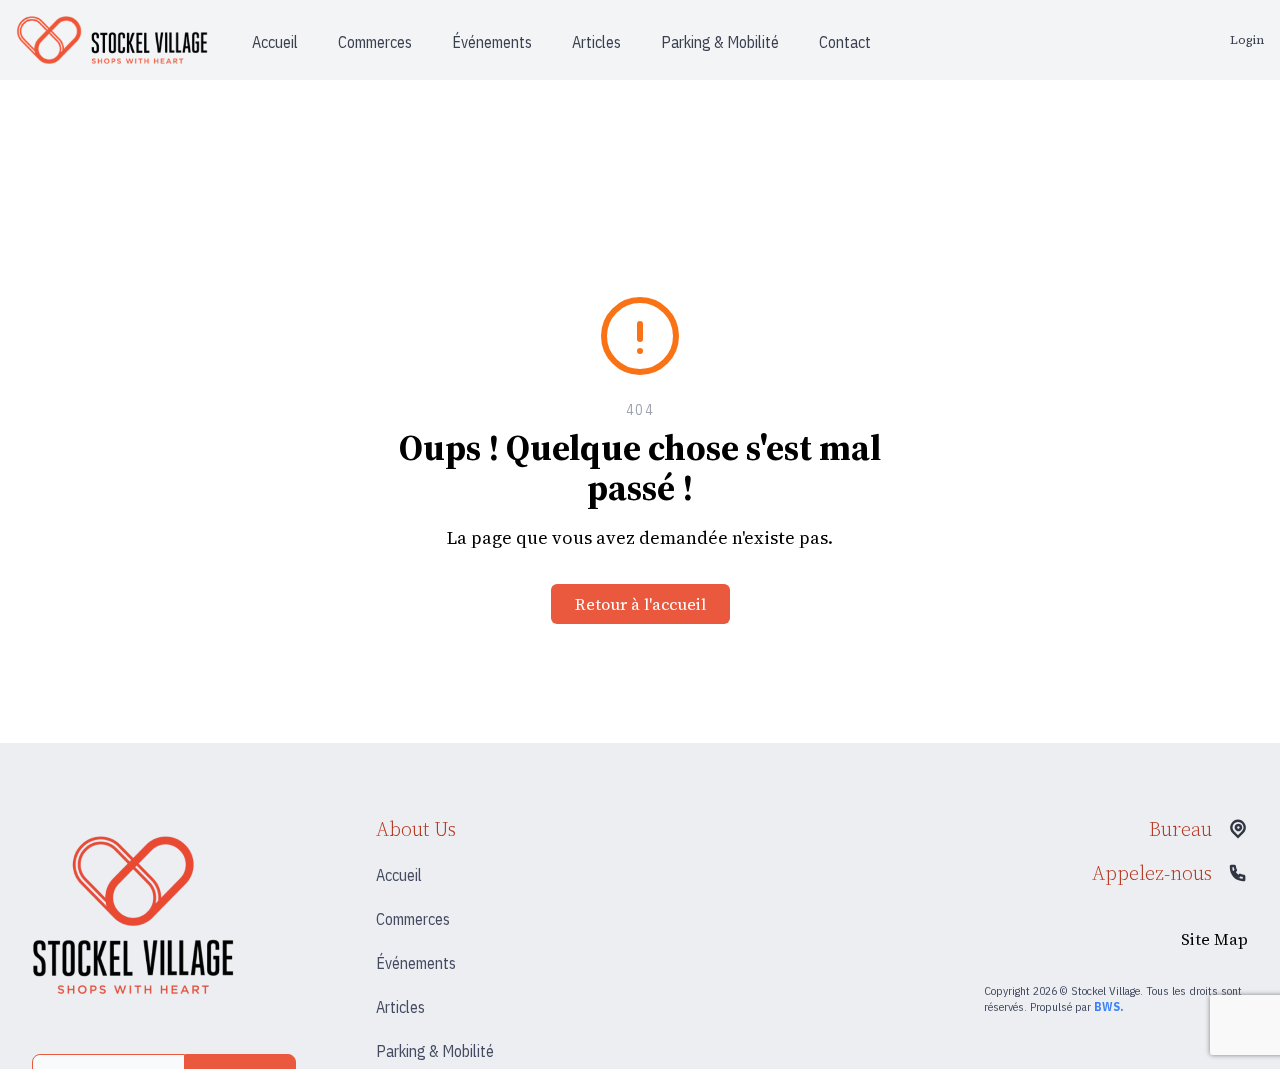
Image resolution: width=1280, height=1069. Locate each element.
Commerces (413, 919)
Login (1247, 40)
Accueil (399, 875)
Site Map (1214, 939)
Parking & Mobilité (435, 1051)
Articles (400, 1007)
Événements (416, 963)
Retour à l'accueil (640, 604)
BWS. (1108, 1006)
